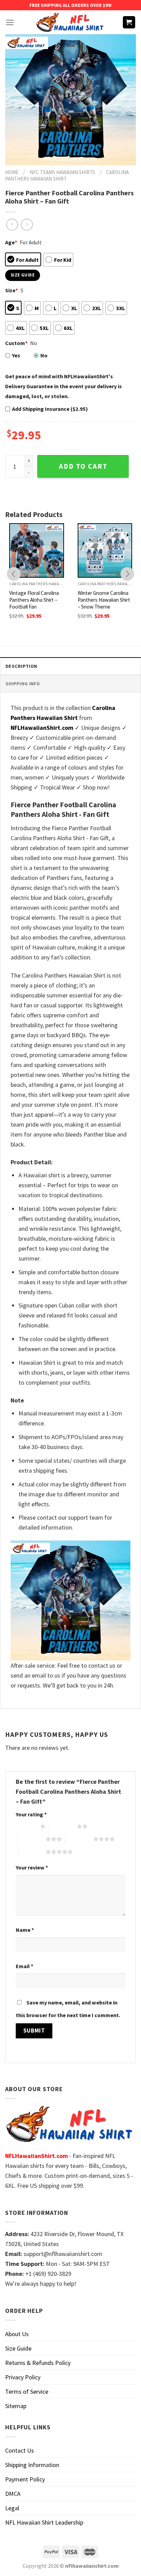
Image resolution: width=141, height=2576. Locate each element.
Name (25, 1930)
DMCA (13, 2494)
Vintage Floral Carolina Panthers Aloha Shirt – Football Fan (34, 600)
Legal (12, 2508)
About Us (17, 2334)
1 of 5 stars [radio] (26, 1826)
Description (21, 666)
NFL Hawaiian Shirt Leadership (44, 2522)
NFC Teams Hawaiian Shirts (62, 172)
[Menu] (10, 22)
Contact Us (20, 2450)
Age (11, 242)
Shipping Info (23, 684)
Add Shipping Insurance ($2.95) (50, 409)
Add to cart (83, 466)
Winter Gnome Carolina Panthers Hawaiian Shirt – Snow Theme (104, 600)
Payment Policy (25, 2479)
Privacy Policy (23, 2377)
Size (11, 290)
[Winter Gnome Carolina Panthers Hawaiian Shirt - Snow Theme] (105, 551)
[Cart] (129, 22)
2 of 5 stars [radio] (63, 1826)
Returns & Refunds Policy (38, 2363)
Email (24, 1966)
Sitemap (16, 2406)
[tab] (70, 666)
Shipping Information (32, 2465)
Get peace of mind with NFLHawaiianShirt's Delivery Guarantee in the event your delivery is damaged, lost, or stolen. (63, 386)
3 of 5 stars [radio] (32, 1839)
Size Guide (18, 2348)
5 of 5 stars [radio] (32, 1852)
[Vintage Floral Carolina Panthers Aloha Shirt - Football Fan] (37, 551)
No (44, 355)
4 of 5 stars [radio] (79, 1839)
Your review (32, 1867)
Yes (16, 355)
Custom (16, 343)
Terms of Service (27, 2391)
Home (12, 172)
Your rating (31, 1814)
